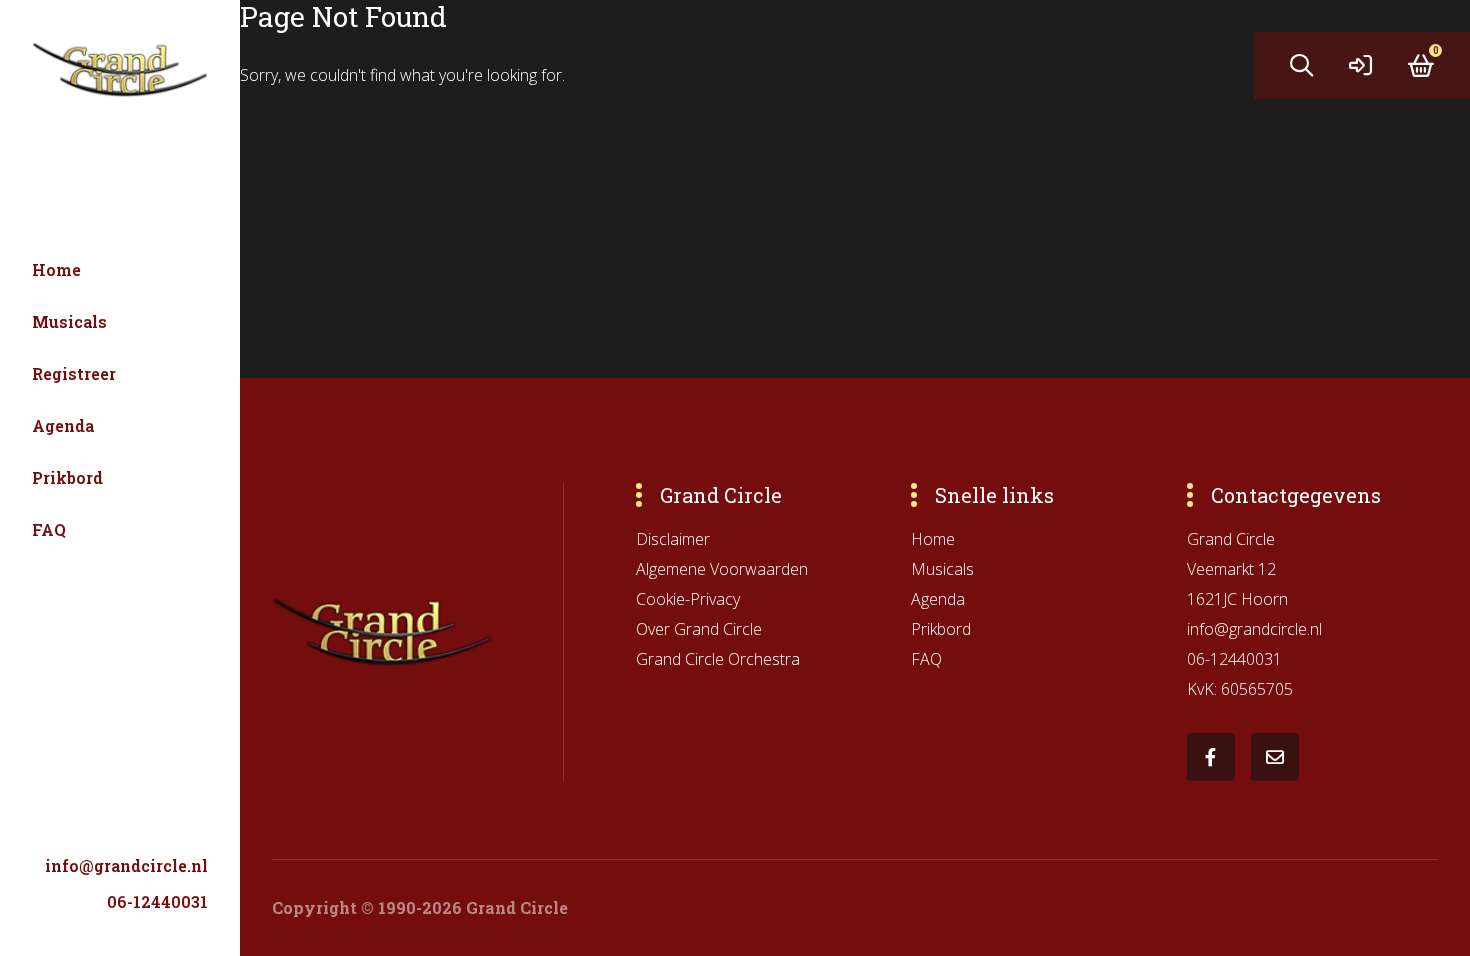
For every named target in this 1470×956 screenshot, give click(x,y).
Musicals (69, 321)
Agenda (63, 425)
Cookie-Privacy (688, 599)
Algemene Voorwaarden (722, 569)
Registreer (74, 373)
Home (56, 269)
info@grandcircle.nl (126, 865)
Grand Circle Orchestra (718, 659)
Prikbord (67, 477)
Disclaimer (673, 539)
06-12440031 (157, 901)
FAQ (49, 529)
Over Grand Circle (699, 629)
